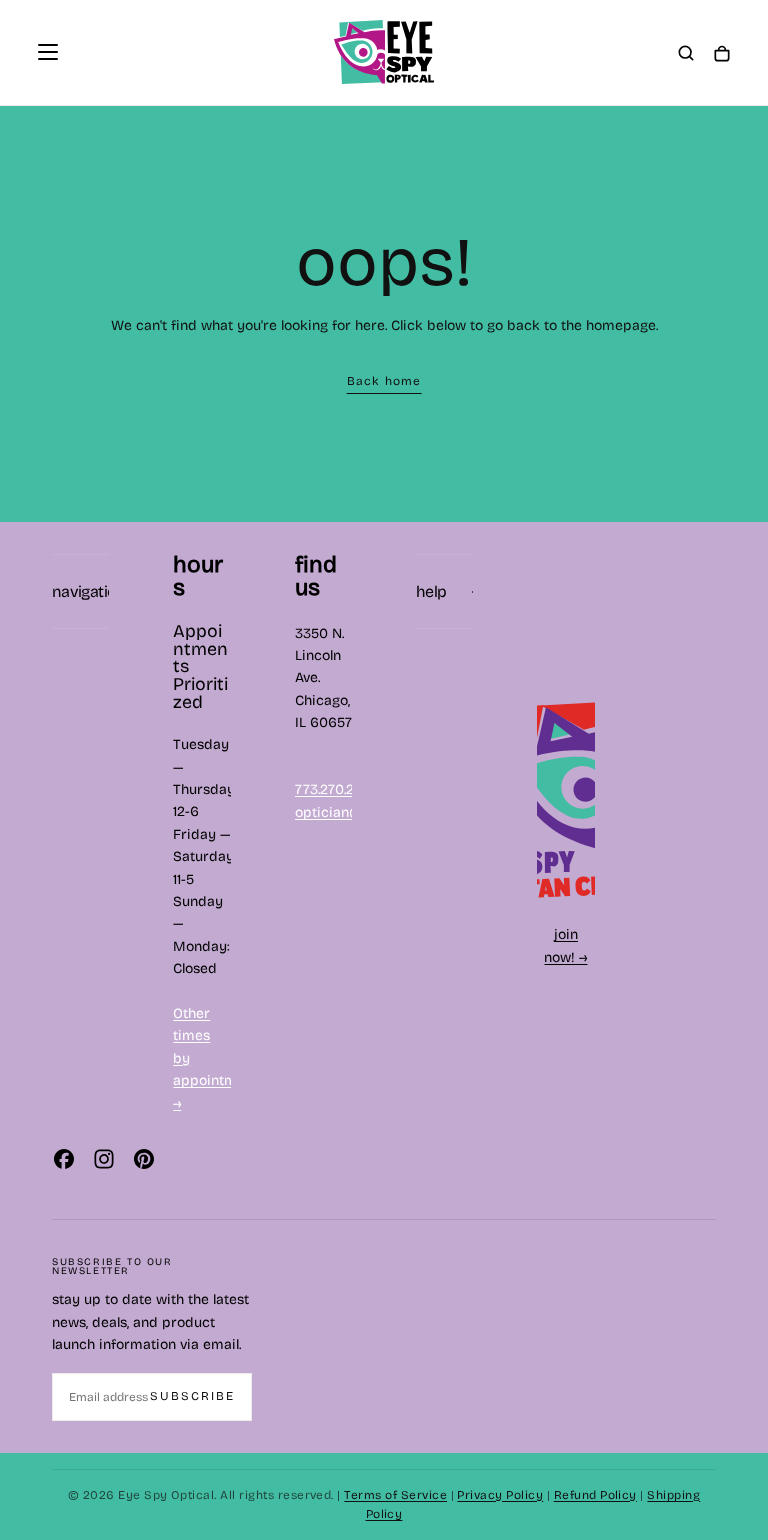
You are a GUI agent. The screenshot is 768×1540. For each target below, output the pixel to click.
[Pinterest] (144, 1159)
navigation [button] (80, 591)
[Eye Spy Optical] (566, 799)
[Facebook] (64, 1159)
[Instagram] (104, 1159)
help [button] (431, 591)
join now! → (565, 945)
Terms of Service (395, 1495)
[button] (48, 52)
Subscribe (192, 1396)
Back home (384, 381)
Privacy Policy (500, 1495)
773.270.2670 (337, 789)
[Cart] (722, 54)
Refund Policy (595, 1495)
